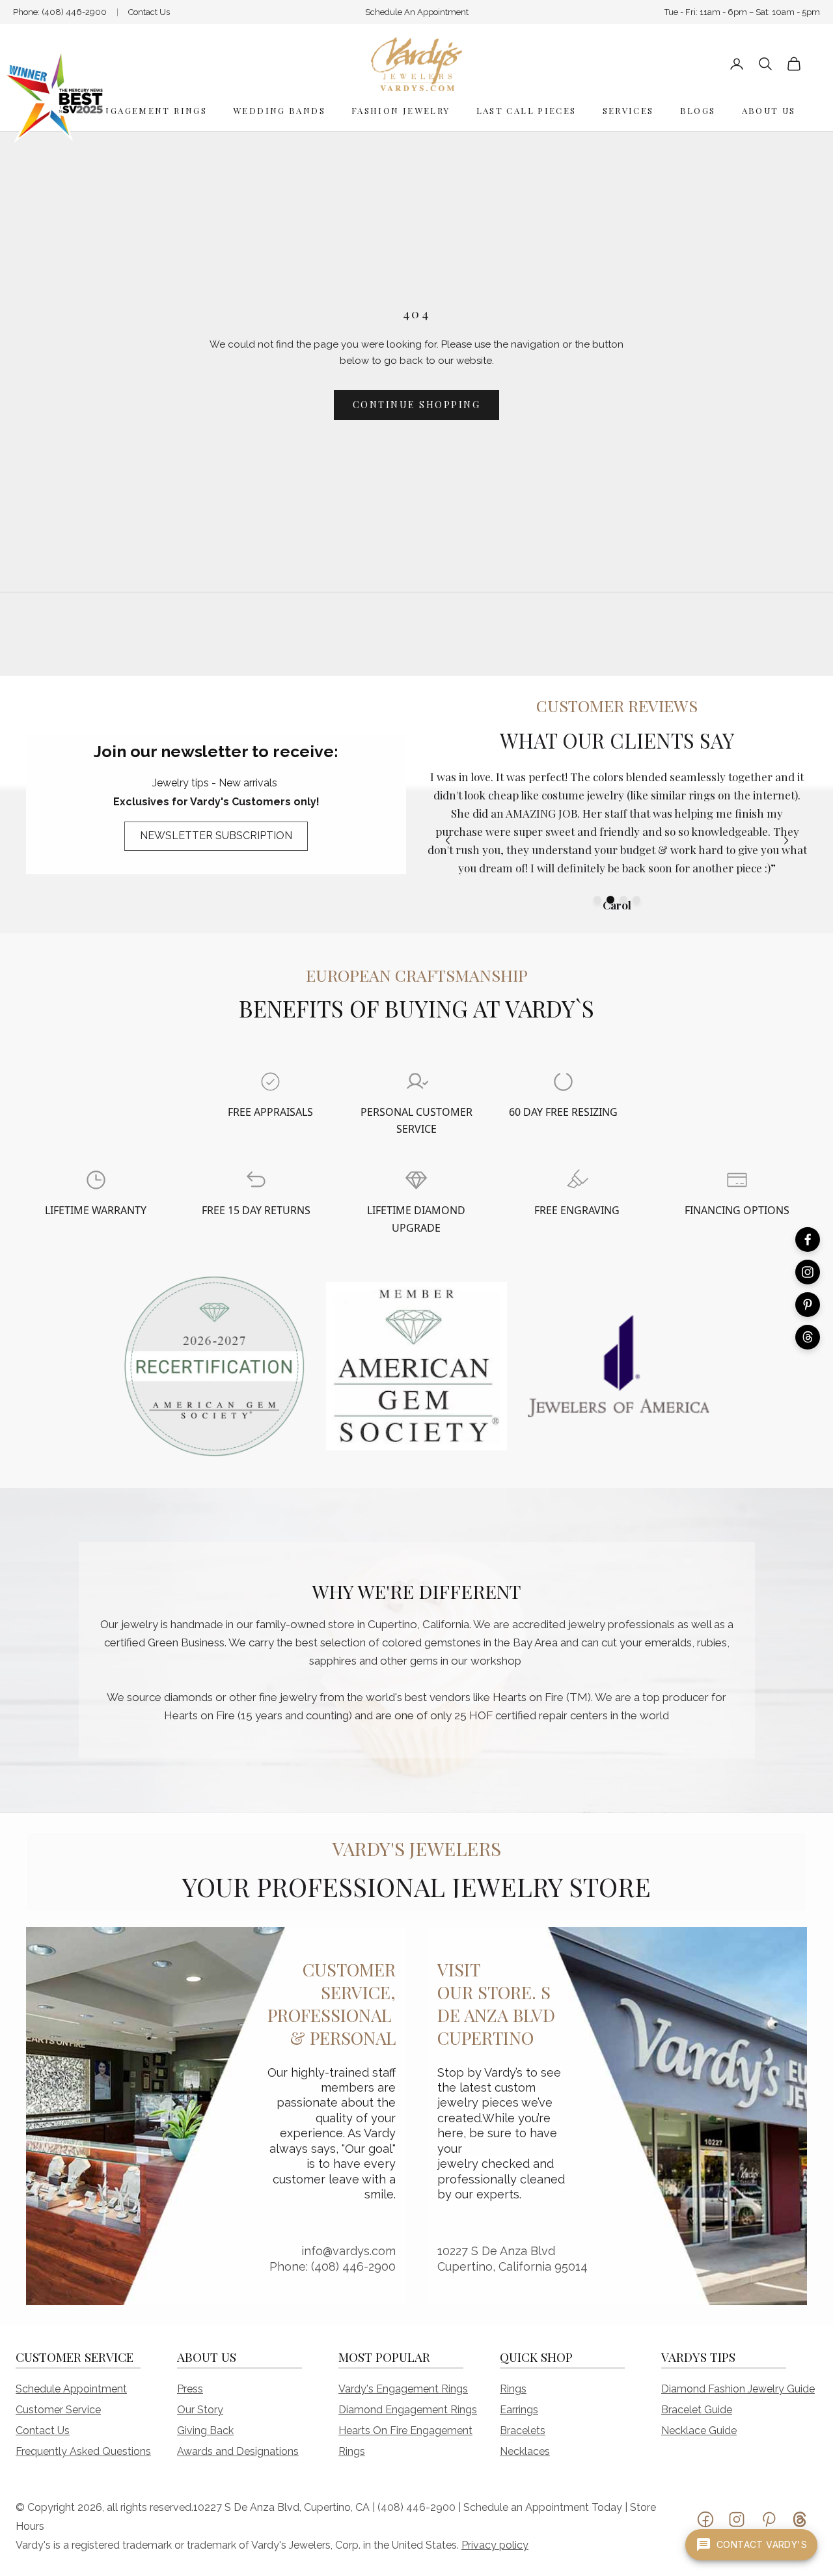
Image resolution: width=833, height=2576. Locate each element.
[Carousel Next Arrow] (786, 840)
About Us (769, 110)
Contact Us (149, 12)
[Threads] (808, 1337)
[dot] (597, 900)
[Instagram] (808, 1272)
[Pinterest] (808, 1305)
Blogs (698, 110)
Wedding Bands (279, 110)
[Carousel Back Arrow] (448, 840)
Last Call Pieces (526, 110)
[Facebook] (808, 1240)
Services (628, 110)
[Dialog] (270, 1082)
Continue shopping (417, 405)
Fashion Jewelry (401, 110)
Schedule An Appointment (417, 12)
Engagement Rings (151, 110)
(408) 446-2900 (74, 12)
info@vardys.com (348, 2251)
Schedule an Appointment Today (543, 2507)
